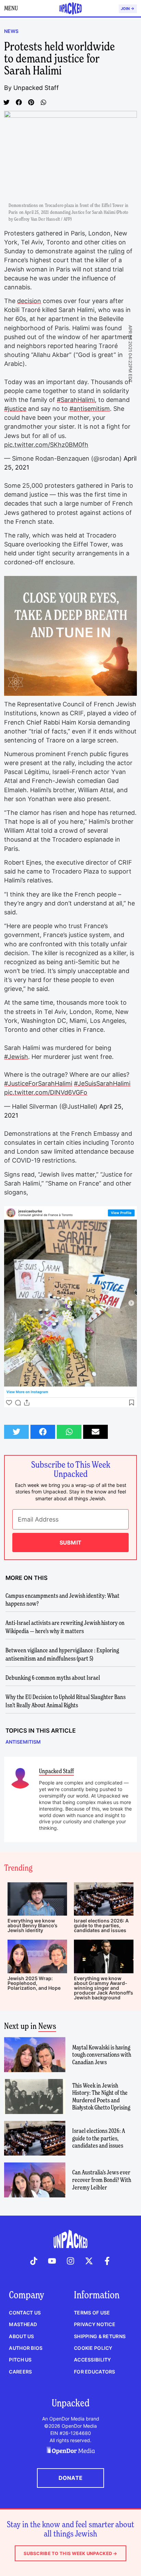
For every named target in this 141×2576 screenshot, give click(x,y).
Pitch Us (20, 2360)
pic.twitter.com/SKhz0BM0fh (46, 445)
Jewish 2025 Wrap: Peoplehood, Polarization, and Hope (34, 1983)
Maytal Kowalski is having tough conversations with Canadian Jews (102, 2055)
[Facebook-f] (107, 2261)
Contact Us (25, 2313)
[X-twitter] (89, 2261)
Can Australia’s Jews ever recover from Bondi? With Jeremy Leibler (102, 2180)
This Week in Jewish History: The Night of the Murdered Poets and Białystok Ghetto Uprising (101, 2096)
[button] (7, 102)
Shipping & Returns (100, 2336)
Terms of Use (92, 2313)
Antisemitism (23, 1742)
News (11, 31)
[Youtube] (52, 2261)
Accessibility (93, 2360)
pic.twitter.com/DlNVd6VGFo (46, 1092)
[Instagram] (70, 2261)
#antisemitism (90, 409)
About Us (21, 2336)
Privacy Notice (95, 2324)
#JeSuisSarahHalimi (102, 1083)
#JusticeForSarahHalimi (38, 1083)
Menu (11, 8)
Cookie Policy (93, 2348)
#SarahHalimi (76, 400)
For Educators (95, 2372)
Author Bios (26, 2348)
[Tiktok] (34, 2261)
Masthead (23, 2324)
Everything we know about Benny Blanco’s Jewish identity (33, 1925)
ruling (117, 251)
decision (29, 301)
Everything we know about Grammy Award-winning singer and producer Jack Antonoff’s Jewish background (104, 1988)
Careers (20, 2372)
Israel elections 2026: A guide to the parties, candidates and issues (101, 1925)
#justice (15, 409)
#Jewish (16, 1057)
